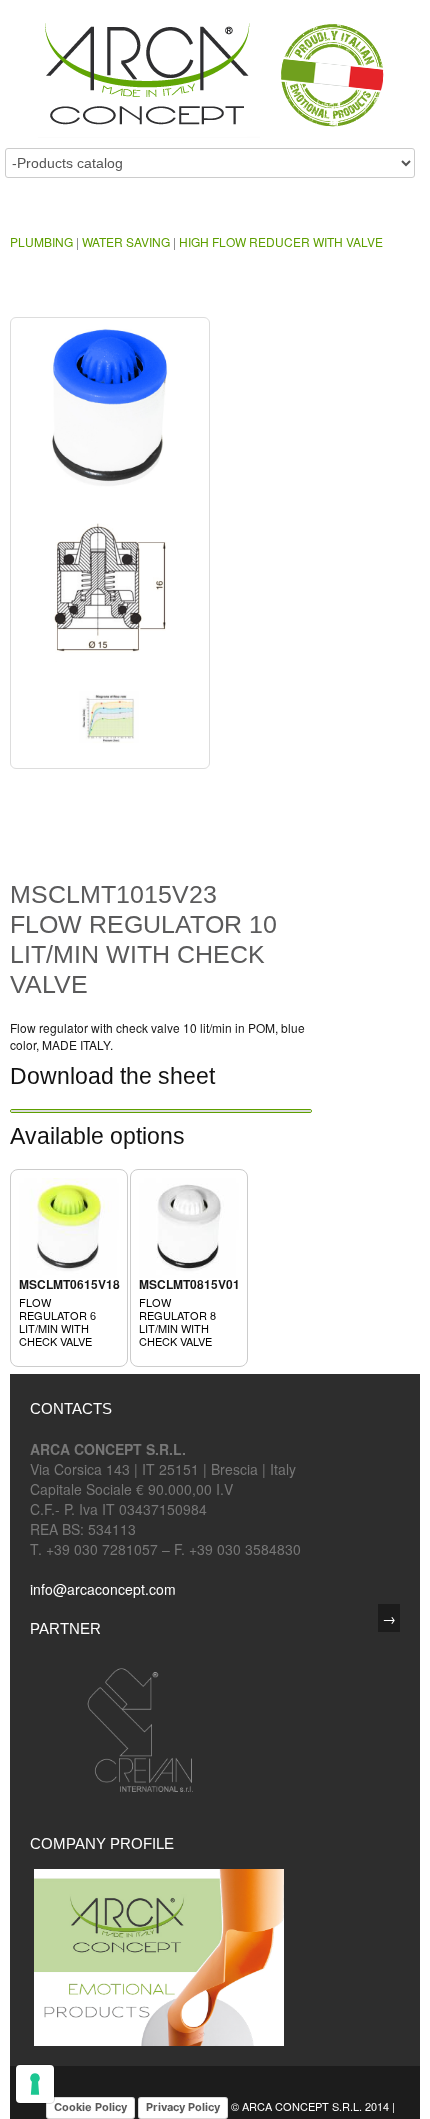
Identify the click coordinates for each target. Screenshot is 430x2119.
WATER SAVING (126, 241)
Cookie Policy (90, 2107)
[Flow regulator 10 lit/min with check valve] (110, 418)
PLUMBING (41, 241)
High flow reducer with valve (281, 241)
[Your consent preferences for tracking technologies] (35, 2084)
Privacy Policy (183, 2107)
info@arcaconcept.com (103, 1589)
